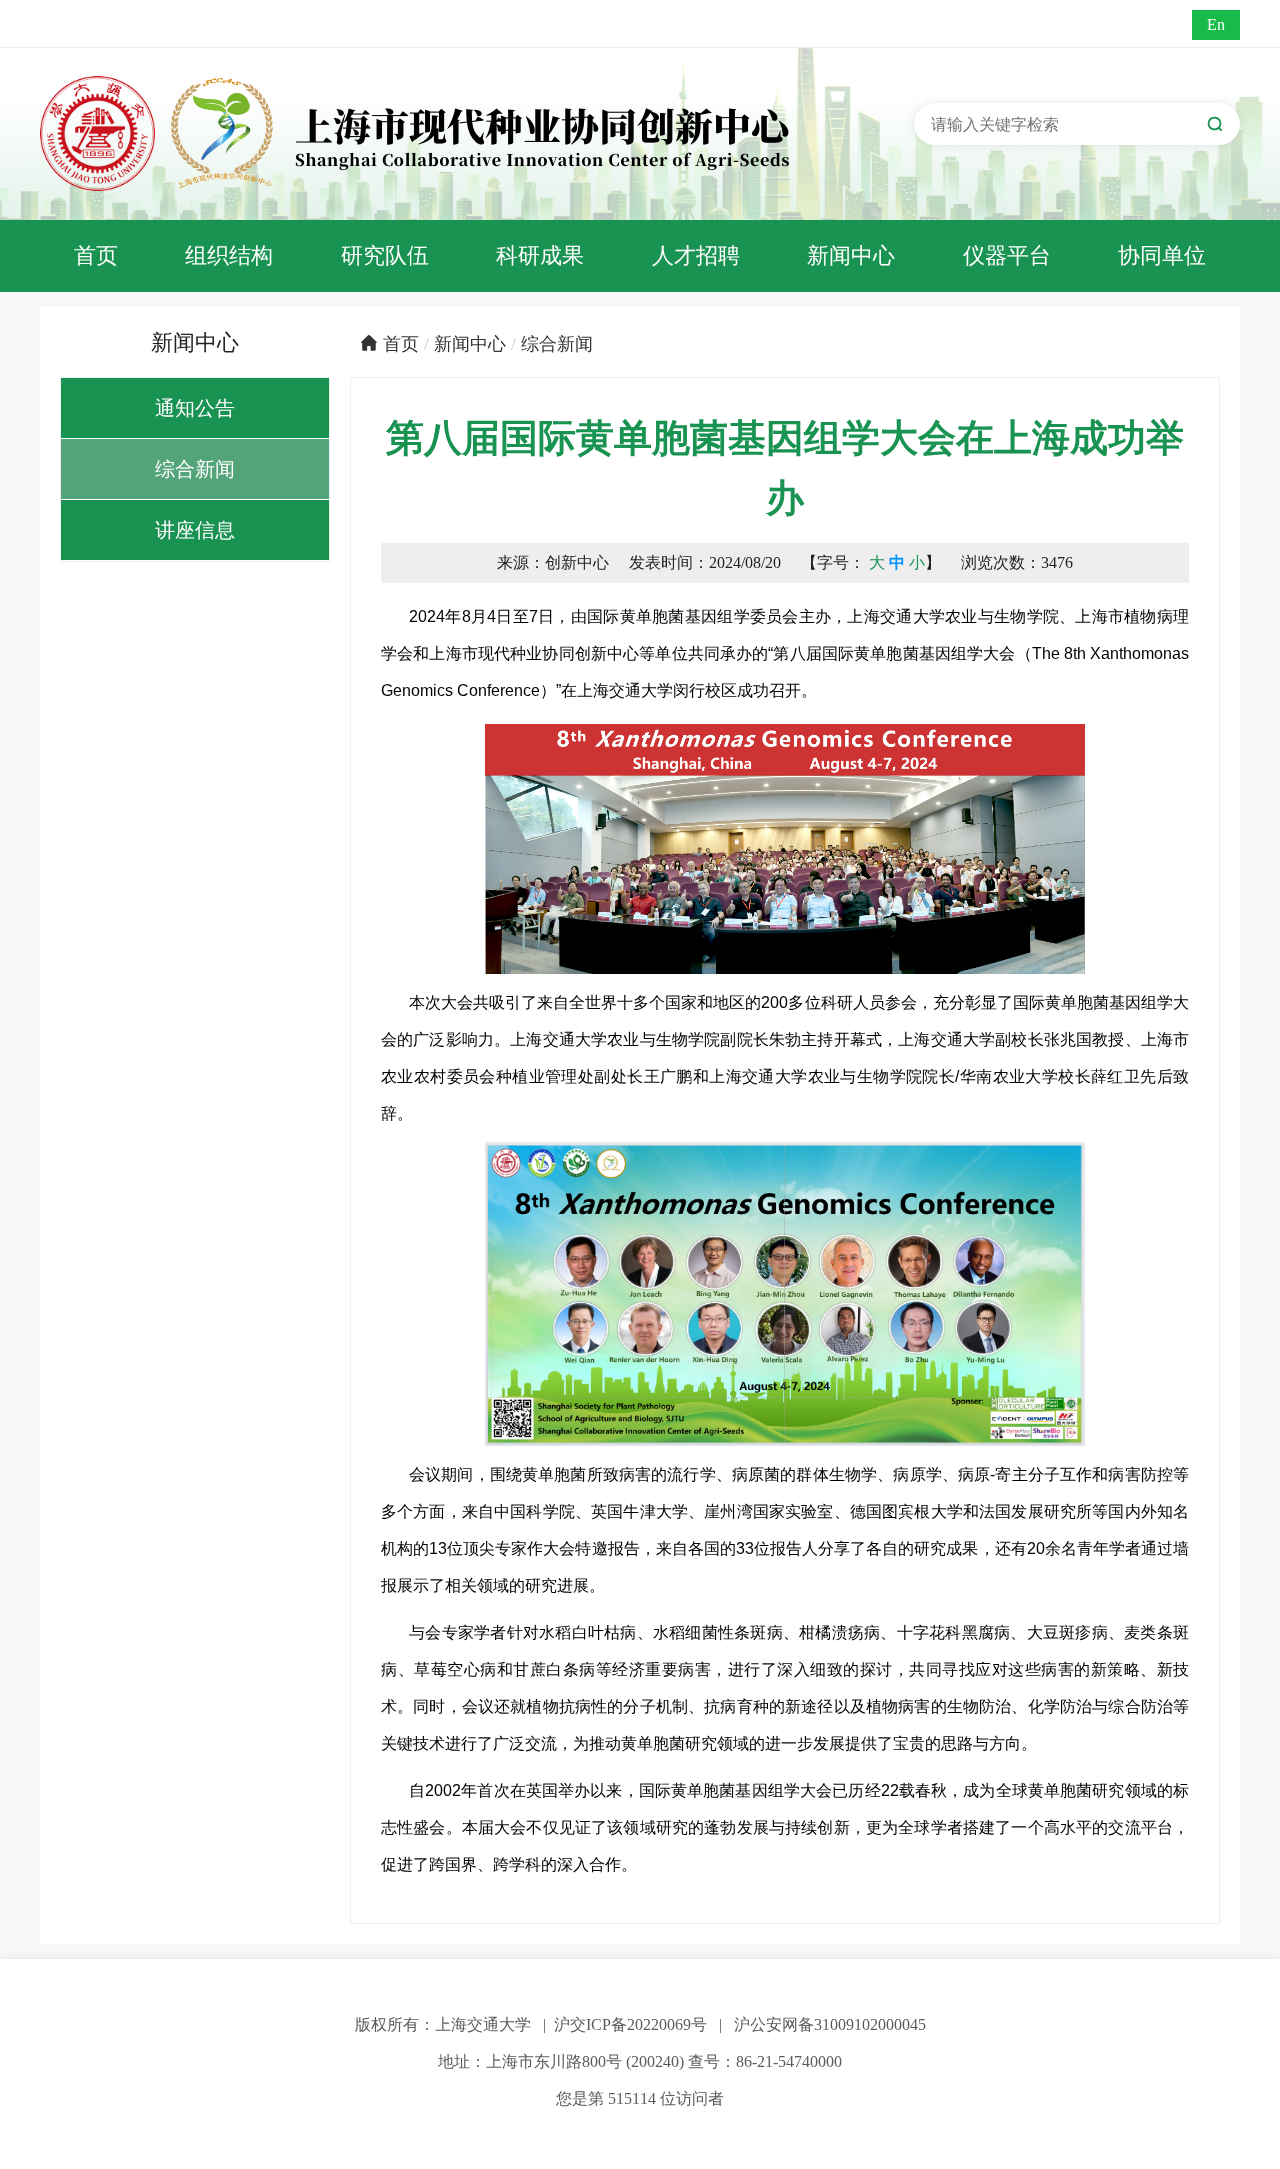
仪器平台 (1007, 255)
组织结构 (229, 255)
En (1216, 24)
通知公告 (195, 408)
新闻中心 (851, 255)
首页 (96, 255)
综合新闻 (195, 469)
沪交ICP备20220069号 (630, 2024)
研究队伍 (385, 255)
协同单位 (1162, 255)
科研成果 (540, 255)
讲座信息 (195, 530)
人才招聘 (696, 255)
